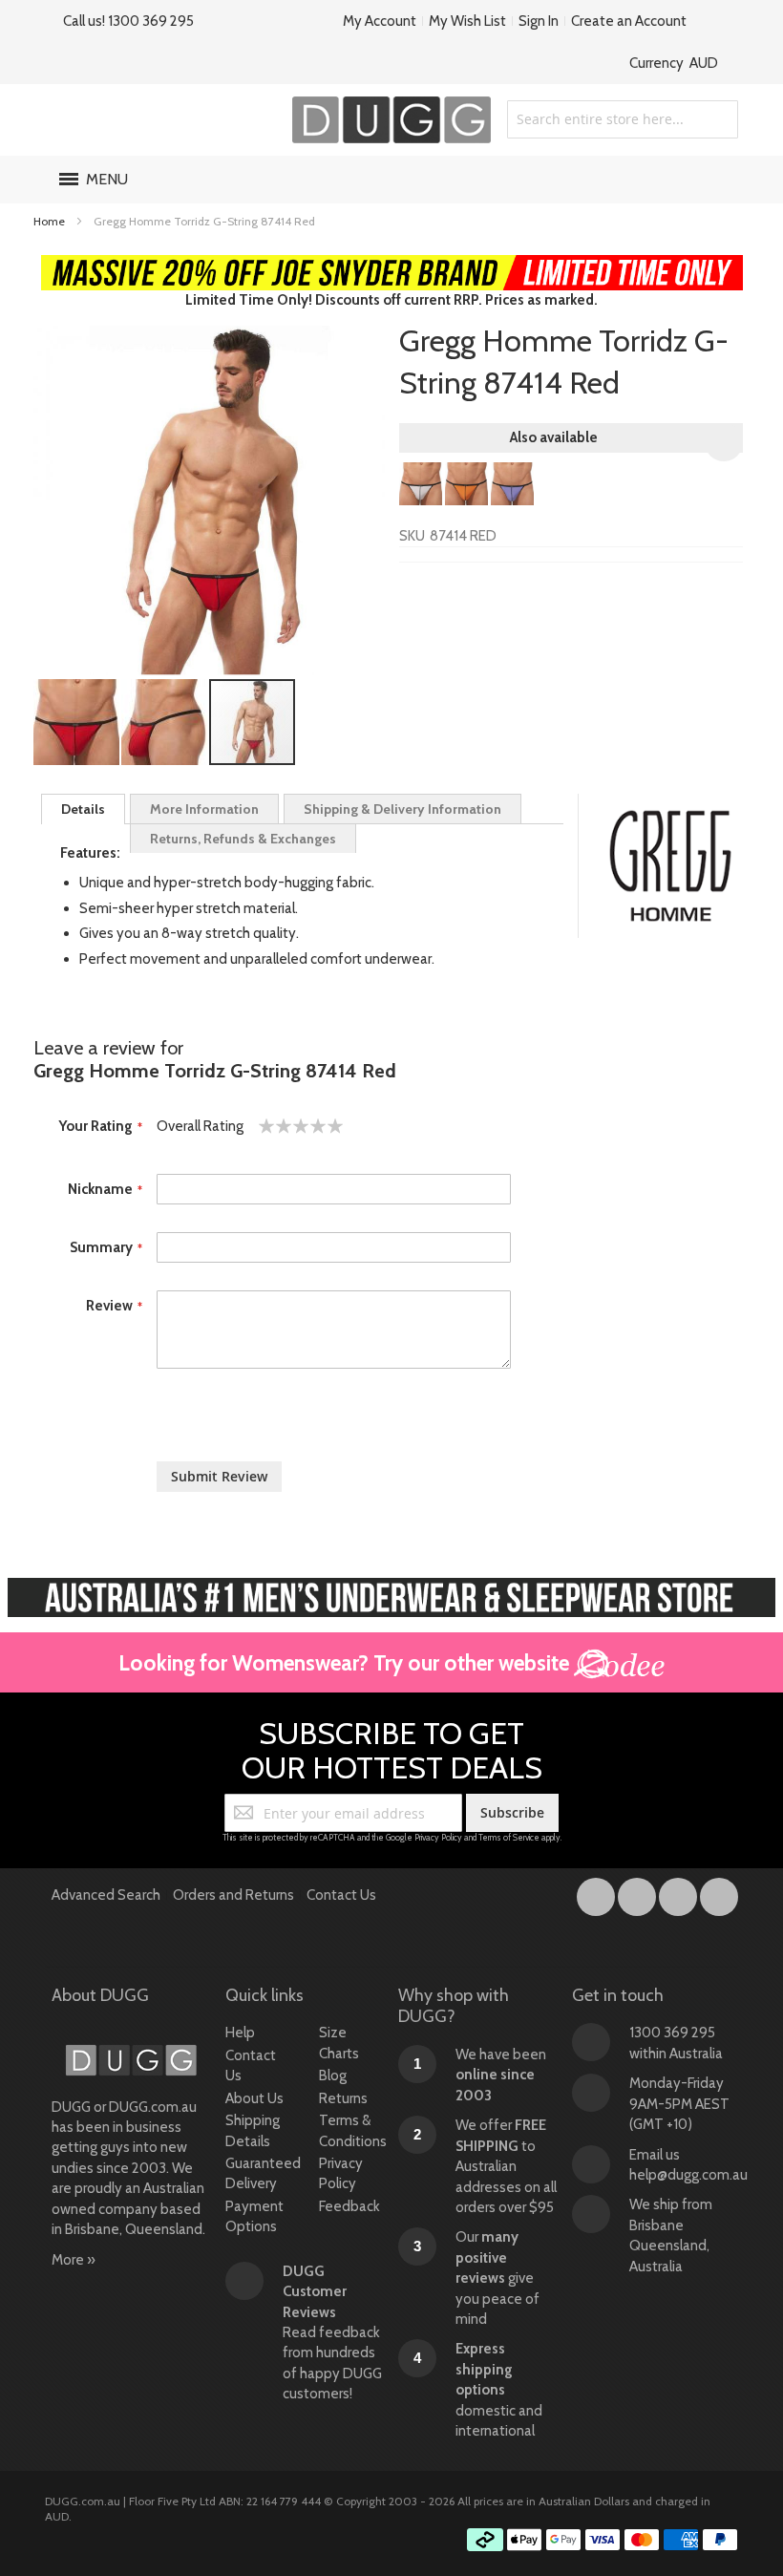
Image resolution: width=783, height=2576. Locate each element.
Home (49, 221)
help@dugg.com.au (688, 2175)
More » (74, 2260)
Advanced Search (106, 1895)
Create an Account (629, 21)
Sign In (539, 21)
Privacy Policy (438, 1837)
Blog (333, 2076)
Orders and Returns (233, 1895)
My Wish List (467, 21)
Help (240, 2033)
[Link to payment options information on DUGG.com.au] (603, 2543)
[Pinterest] (719, 1893)
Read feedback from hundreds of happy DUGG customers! (332, 2333)
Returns (343, 2098)
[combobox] (623, 119)
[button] (77, 722)
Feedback (349, 2206)
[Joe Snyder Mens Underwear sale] (392, 265)
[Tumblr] (679, 1893)
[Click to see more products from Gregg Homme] (670, 866)
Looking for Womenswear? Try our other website (346, 1663)
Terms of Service (509, 1837)
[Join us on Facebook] (597, 1893)
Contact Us (341, 1895)
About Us (254, 2098)
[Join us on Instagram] (638, 1893)
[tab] (83, 809)
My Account (380, 21)
